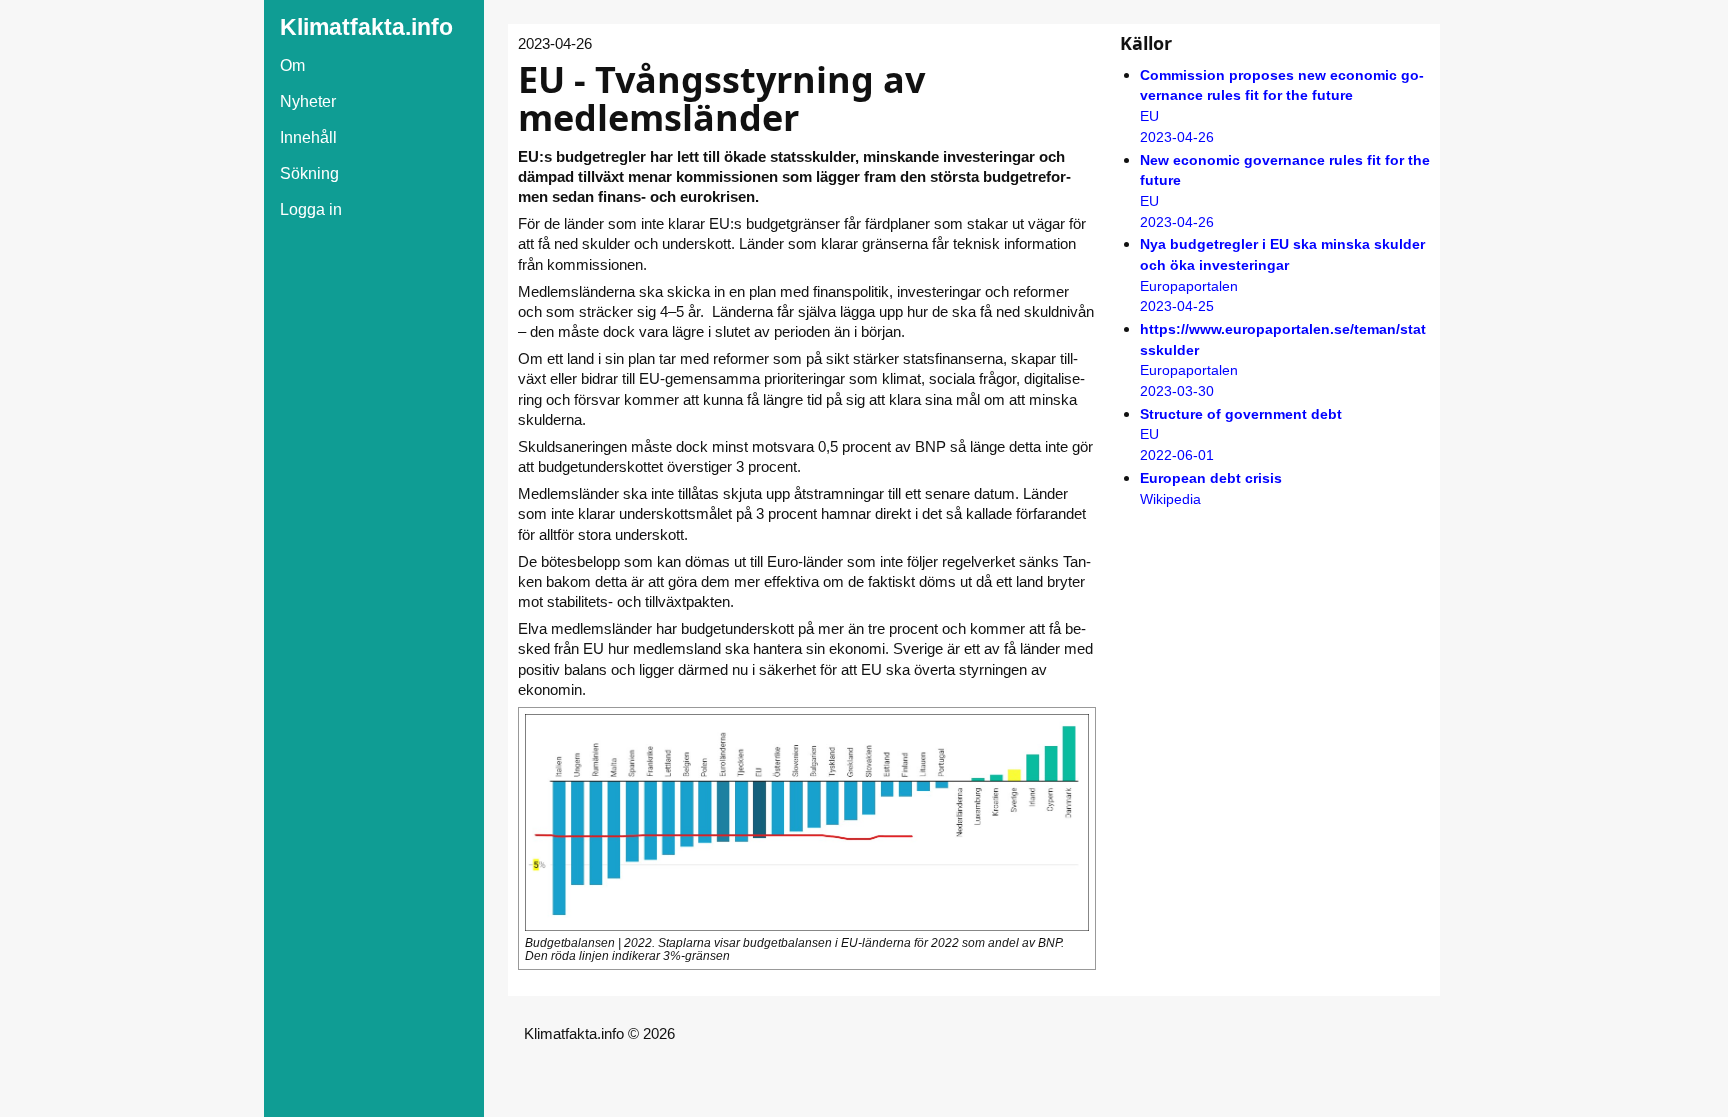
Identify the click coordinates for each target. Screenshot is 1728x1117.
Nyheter (308, 101)
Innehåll (308, 137)
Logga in (311, 209)
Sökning (309, 173)
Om (292, 65)
